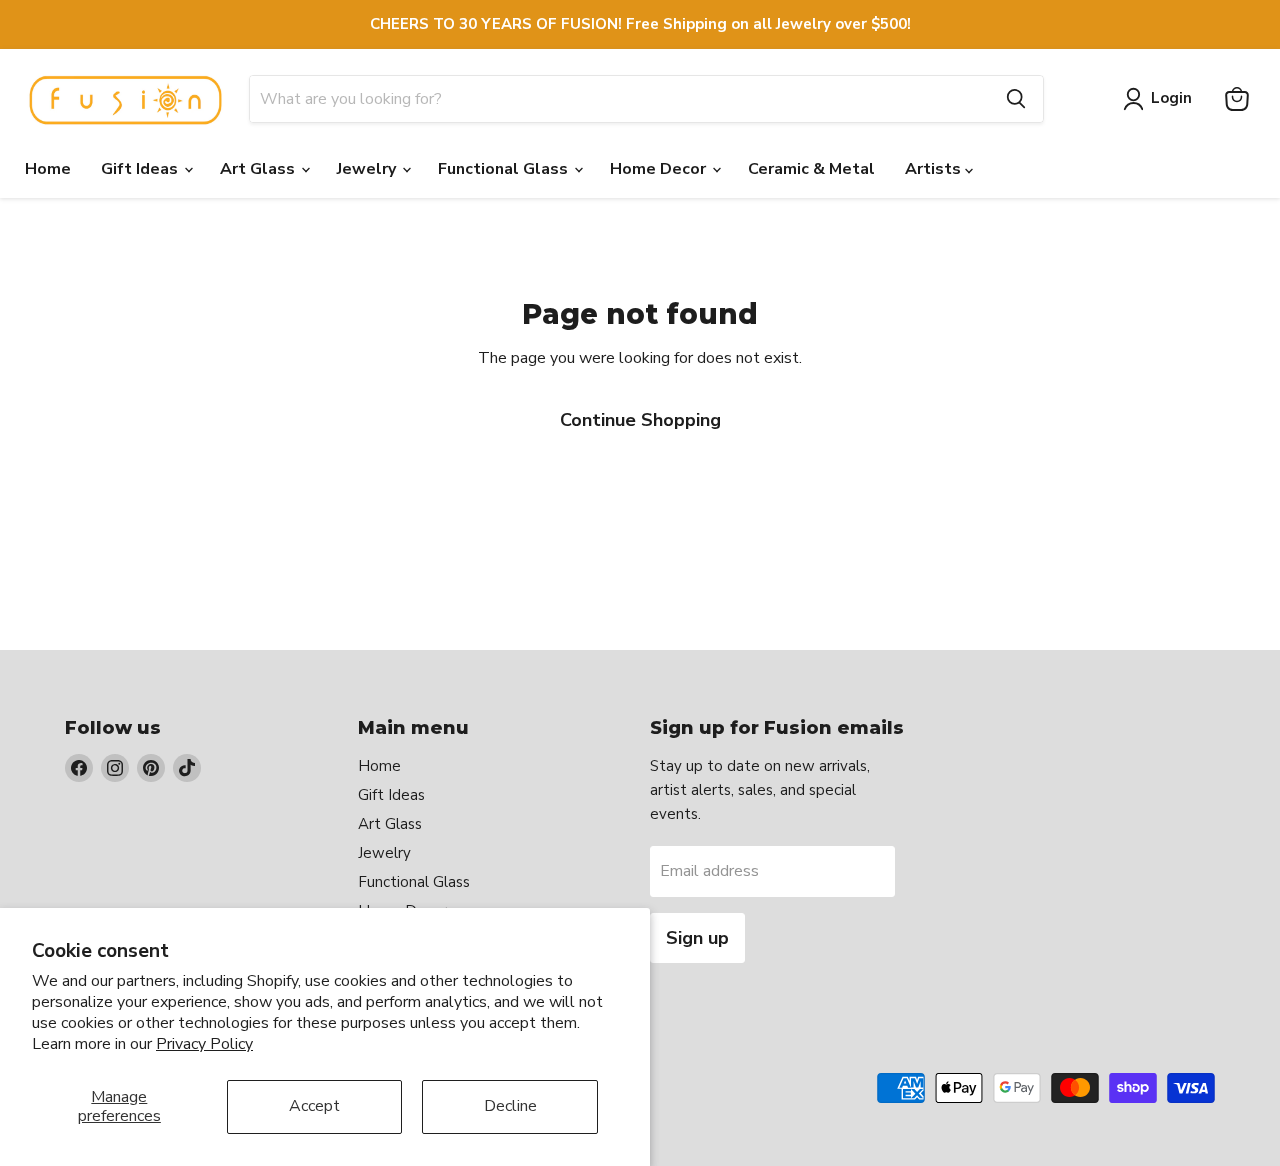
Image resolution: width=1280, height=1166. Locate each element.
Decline (510, 1106)
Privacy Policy (204, 1044)
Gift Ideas (141, 169)
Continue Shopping (640, 420)
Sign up (697, 938)
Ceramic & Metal (811, 169)
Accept (314, 1106)
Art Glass (259, 169)
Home (48, 169)
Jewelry (368, 169)
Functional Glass (505, 169)
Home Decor (660, 169)
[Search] (1016, 99)
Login (1171, 98)
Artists (935, 169)
